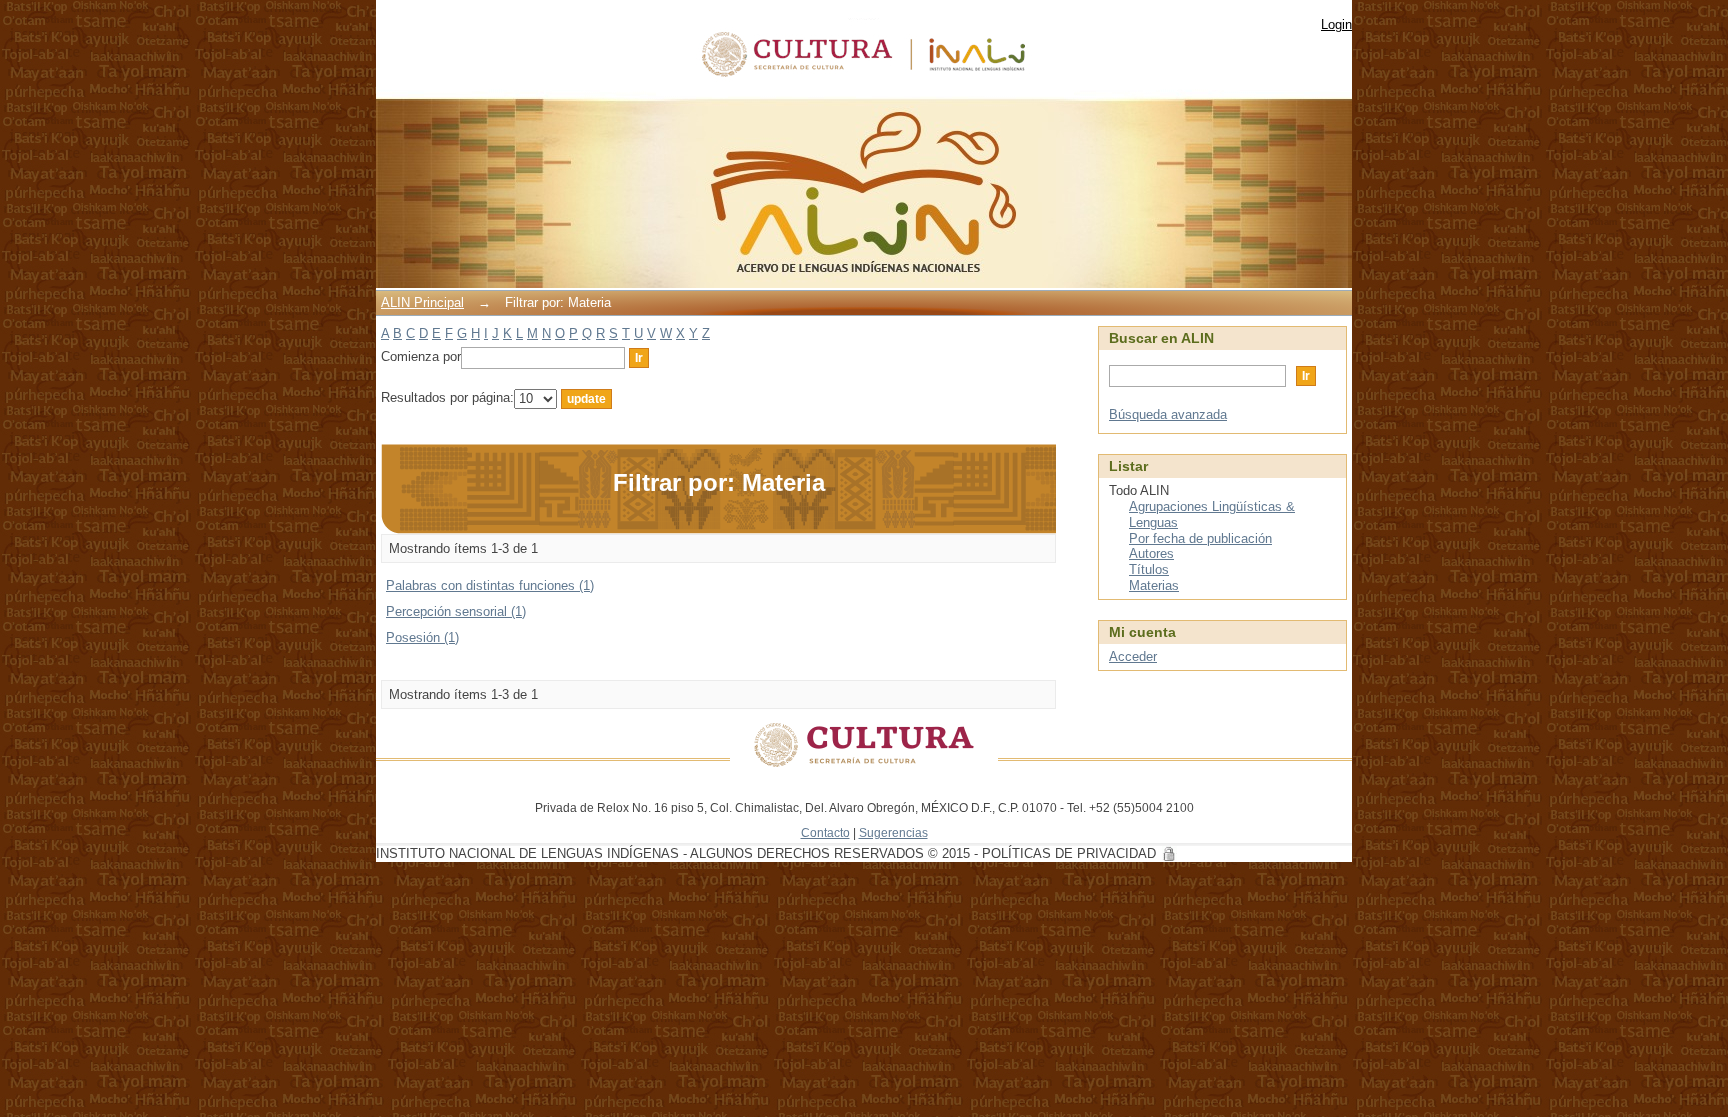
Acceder (1133, 656)
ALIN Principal (422, 302)
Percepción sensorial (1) (456, 611)
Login (1336, 24)
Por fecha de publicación (1200, 538)
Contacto (825, 832)
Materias (1154, 585)
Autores (1151, 553)
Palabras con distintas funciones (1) (490, 585)
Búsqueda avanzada (1168, 414)
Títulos (1149, 569)
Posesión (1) (422, 637)
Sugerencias (893, 832)
